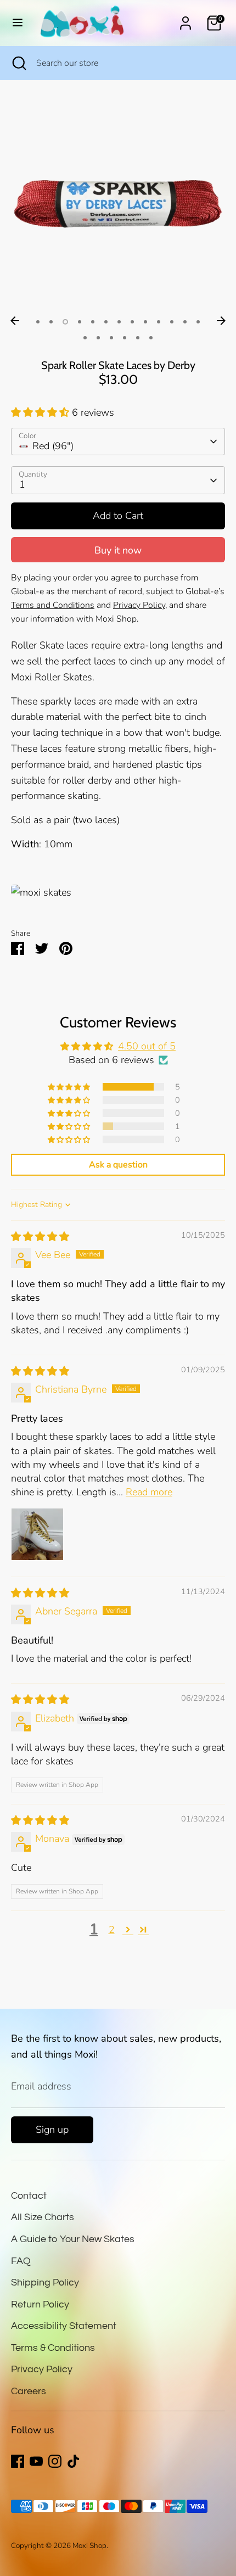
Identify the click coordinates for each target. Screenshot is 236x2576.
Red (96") (53, 446)
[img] (40, 1237)
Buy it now (118, 550)
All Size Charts (43, 2217)
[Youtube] (36, 2461)
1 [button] (38, 322)
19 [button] (151, 338)
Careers (29, 2391)
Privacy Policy (42, 2369)
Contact (29, 2196)
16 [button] (111, 338)
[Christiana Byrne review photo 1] (37, 1534)
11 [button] (172, 322)
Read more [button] (149, 1492)
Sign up (52, 2130)
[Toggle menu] (18, 23)
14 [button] (85, 338)
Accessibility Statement (64, 2326)
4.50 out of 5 (147, 1046)
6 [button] (106, 322)
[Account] (186, 20)
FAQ (21, 2261)
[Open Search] (18, 63)
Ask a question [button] (118, 1165)
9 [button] (145, 322)
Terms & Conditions (53, 2348)
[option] (118, 204)
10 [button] (159, 322)
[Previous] (15, 321)
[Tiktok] (74, 2461)
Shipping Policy (45, 2282)
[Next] (221, 321)
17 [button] (125, 338)
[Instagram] (55, 2461)
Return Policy (40, 2304)
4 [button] (80, 322)
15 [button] (98, 338)
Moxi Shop (89, 2546)
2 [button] (51, 322)
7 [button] (119, 322)
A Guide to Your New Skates (73, 2239)
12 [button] (185, 322)
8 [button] (132, 322)
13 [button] (198, 322)
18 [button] (138, 338)
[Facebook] (18, 2461)
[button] (41, 412)
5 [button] (93, 322)
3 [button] (65, 322)
